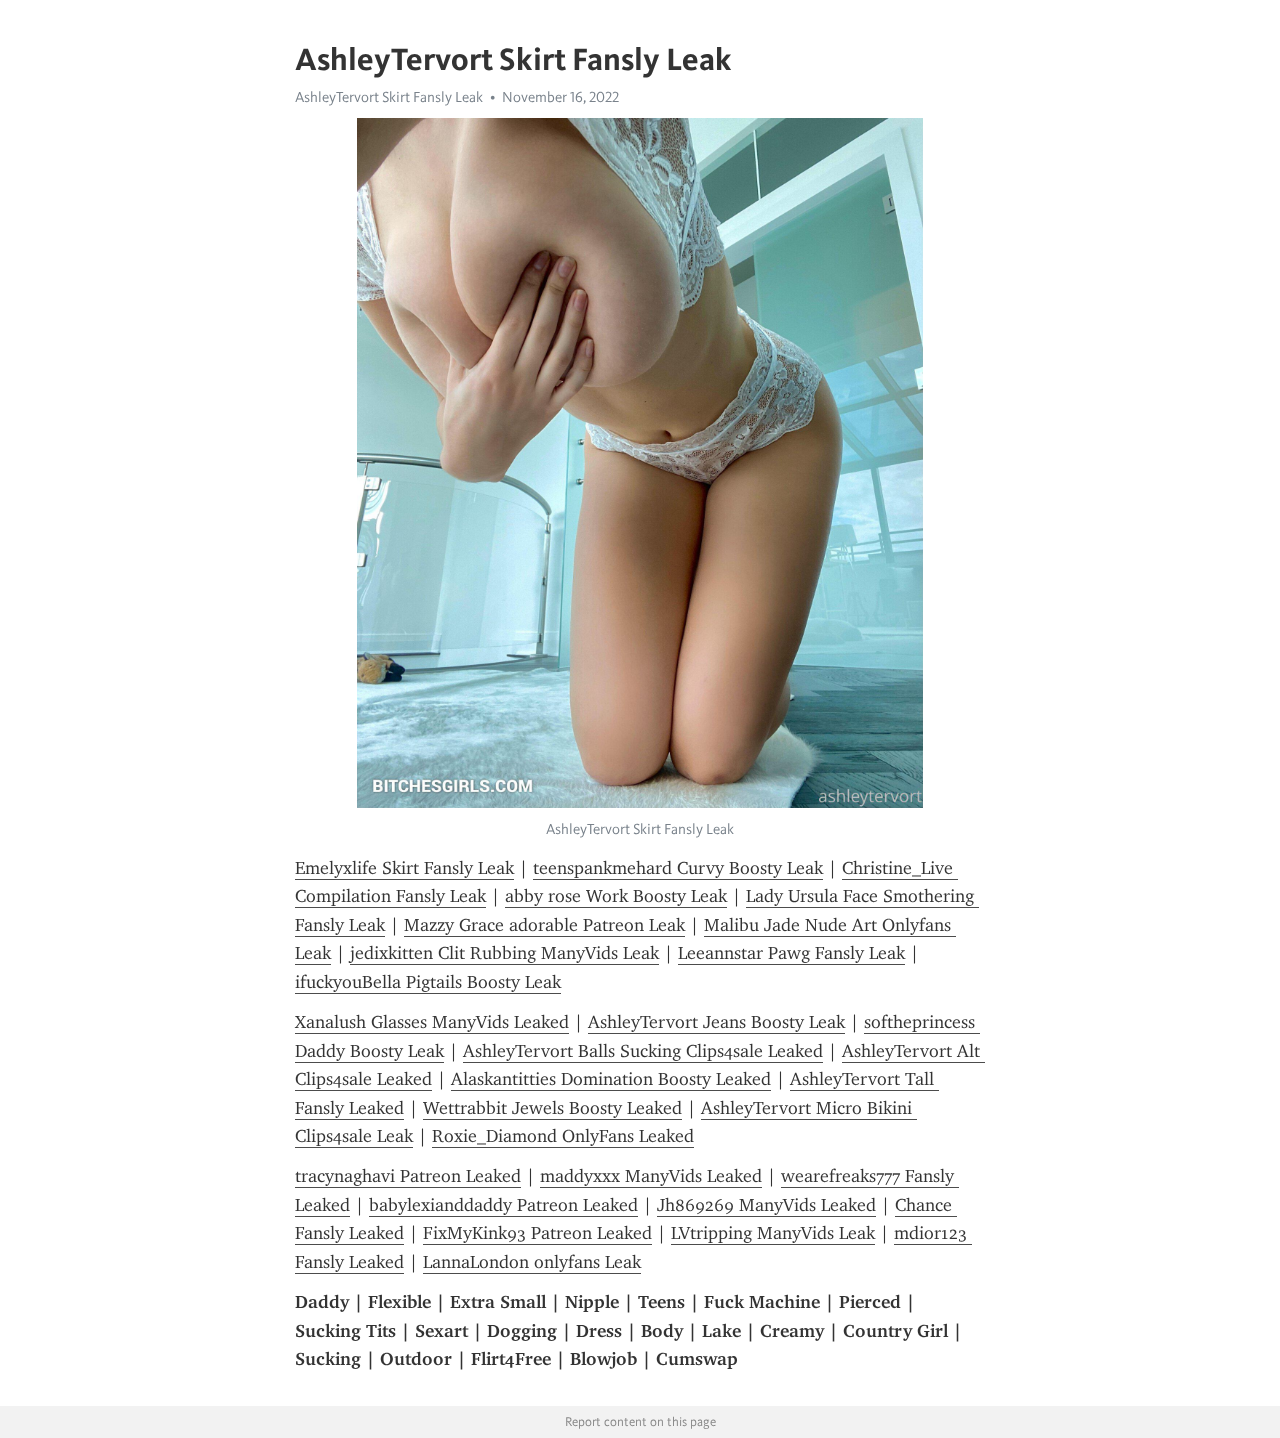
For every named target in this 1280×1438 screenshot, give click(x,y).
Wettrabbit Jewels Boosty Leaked (552, 1108)
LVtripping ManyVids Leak (773, 1233)
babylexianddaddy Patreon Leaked (503, 1205)
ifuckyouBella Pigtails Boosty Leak (428, 982)
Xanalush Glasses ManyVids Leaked (432, 1022)
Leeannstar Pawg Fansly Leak (791, 953)
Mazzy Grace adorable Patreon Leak (544, 925)
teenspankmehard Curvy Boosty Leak (678, 868)
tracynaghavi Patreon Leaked (408, 1176)
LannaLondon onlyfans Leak (532, 1262)
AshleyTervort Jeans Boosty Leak (716, 1022)
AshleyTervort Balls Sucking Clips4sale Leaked (643, 1051)
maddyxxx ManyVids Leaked (651, 1176)
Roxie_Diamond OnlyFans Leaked (563, 1136)
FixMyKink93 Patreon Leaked (537, 1233)
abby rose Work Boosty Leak (616, 896)
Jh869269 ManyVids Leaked (766, 1205)
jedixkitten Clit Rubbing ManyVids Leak (504, 953)
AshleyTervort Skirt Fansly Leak (389, 97)
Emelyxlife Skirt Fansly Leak (404, 868)
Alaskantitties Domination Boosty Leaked (611, 1079)
